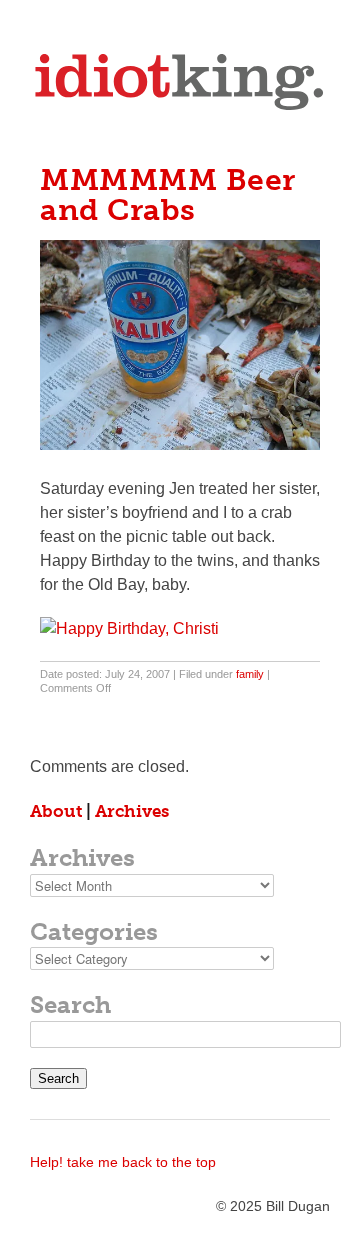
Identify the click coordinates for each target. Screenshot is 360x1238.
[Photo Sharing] (129, 628)
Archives (132, 811)
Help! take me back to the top (123, 1162)
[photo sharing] (180, 444)
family (250, 674)
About (56, 811)
